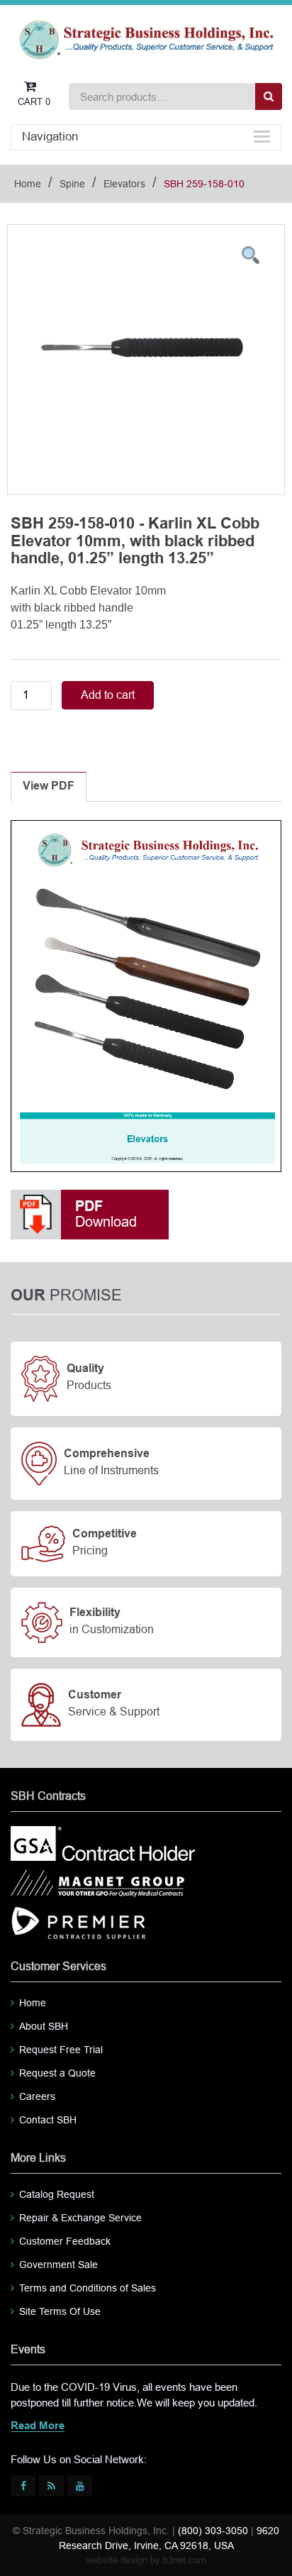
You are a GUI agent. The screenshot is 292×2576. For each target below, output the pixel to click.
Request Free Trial (61, 2050)
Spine (72, 184)
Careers (37, 2096)
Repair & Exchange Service (80, 2218)
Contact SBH (48, 2120)
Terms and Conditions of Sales (88, 2288)
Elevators (124, 184)
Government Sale (58, 2265)
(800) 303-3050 (213, 2531)
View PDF (49, 786)
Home (28, 184)
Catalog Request (57, 2194)
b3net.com (185, 2560)
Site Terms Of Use (60, 2311)
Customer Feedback (65, 2241)
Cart (34, 102)
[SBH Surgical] (146, 39)
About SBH (44, 2026)
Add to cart (108, 695)
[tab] (49, 787)
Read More (38, 2426)
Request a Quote (57, 2073)
